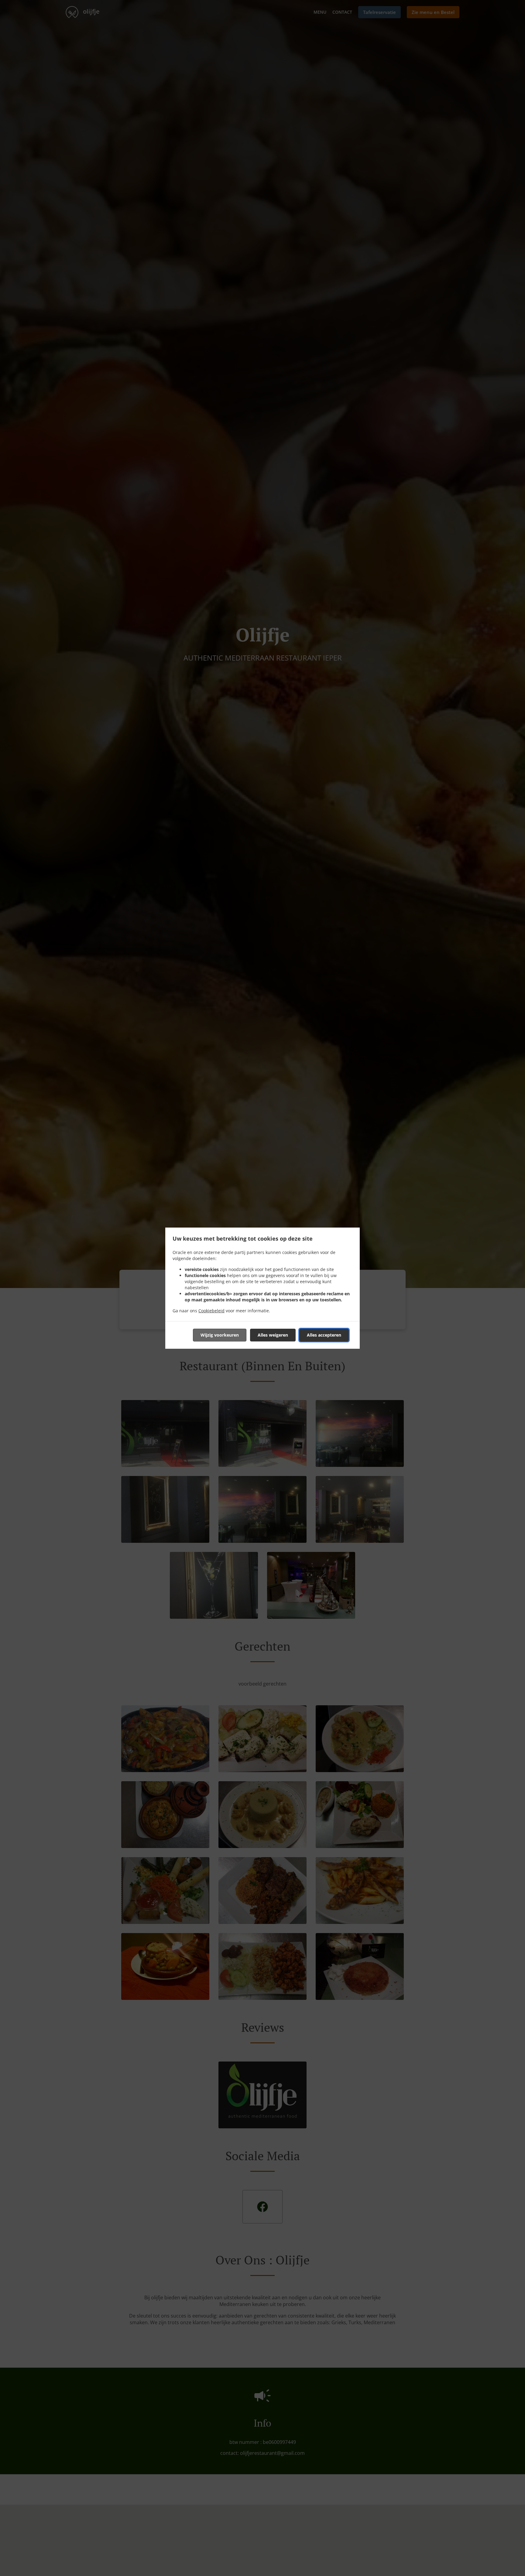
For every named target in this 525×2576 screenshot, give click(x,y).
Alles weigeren (273, 1335)
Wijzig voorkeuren (220, 1335)
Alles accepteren (324, 1335)
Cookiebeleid (211, 1311)
